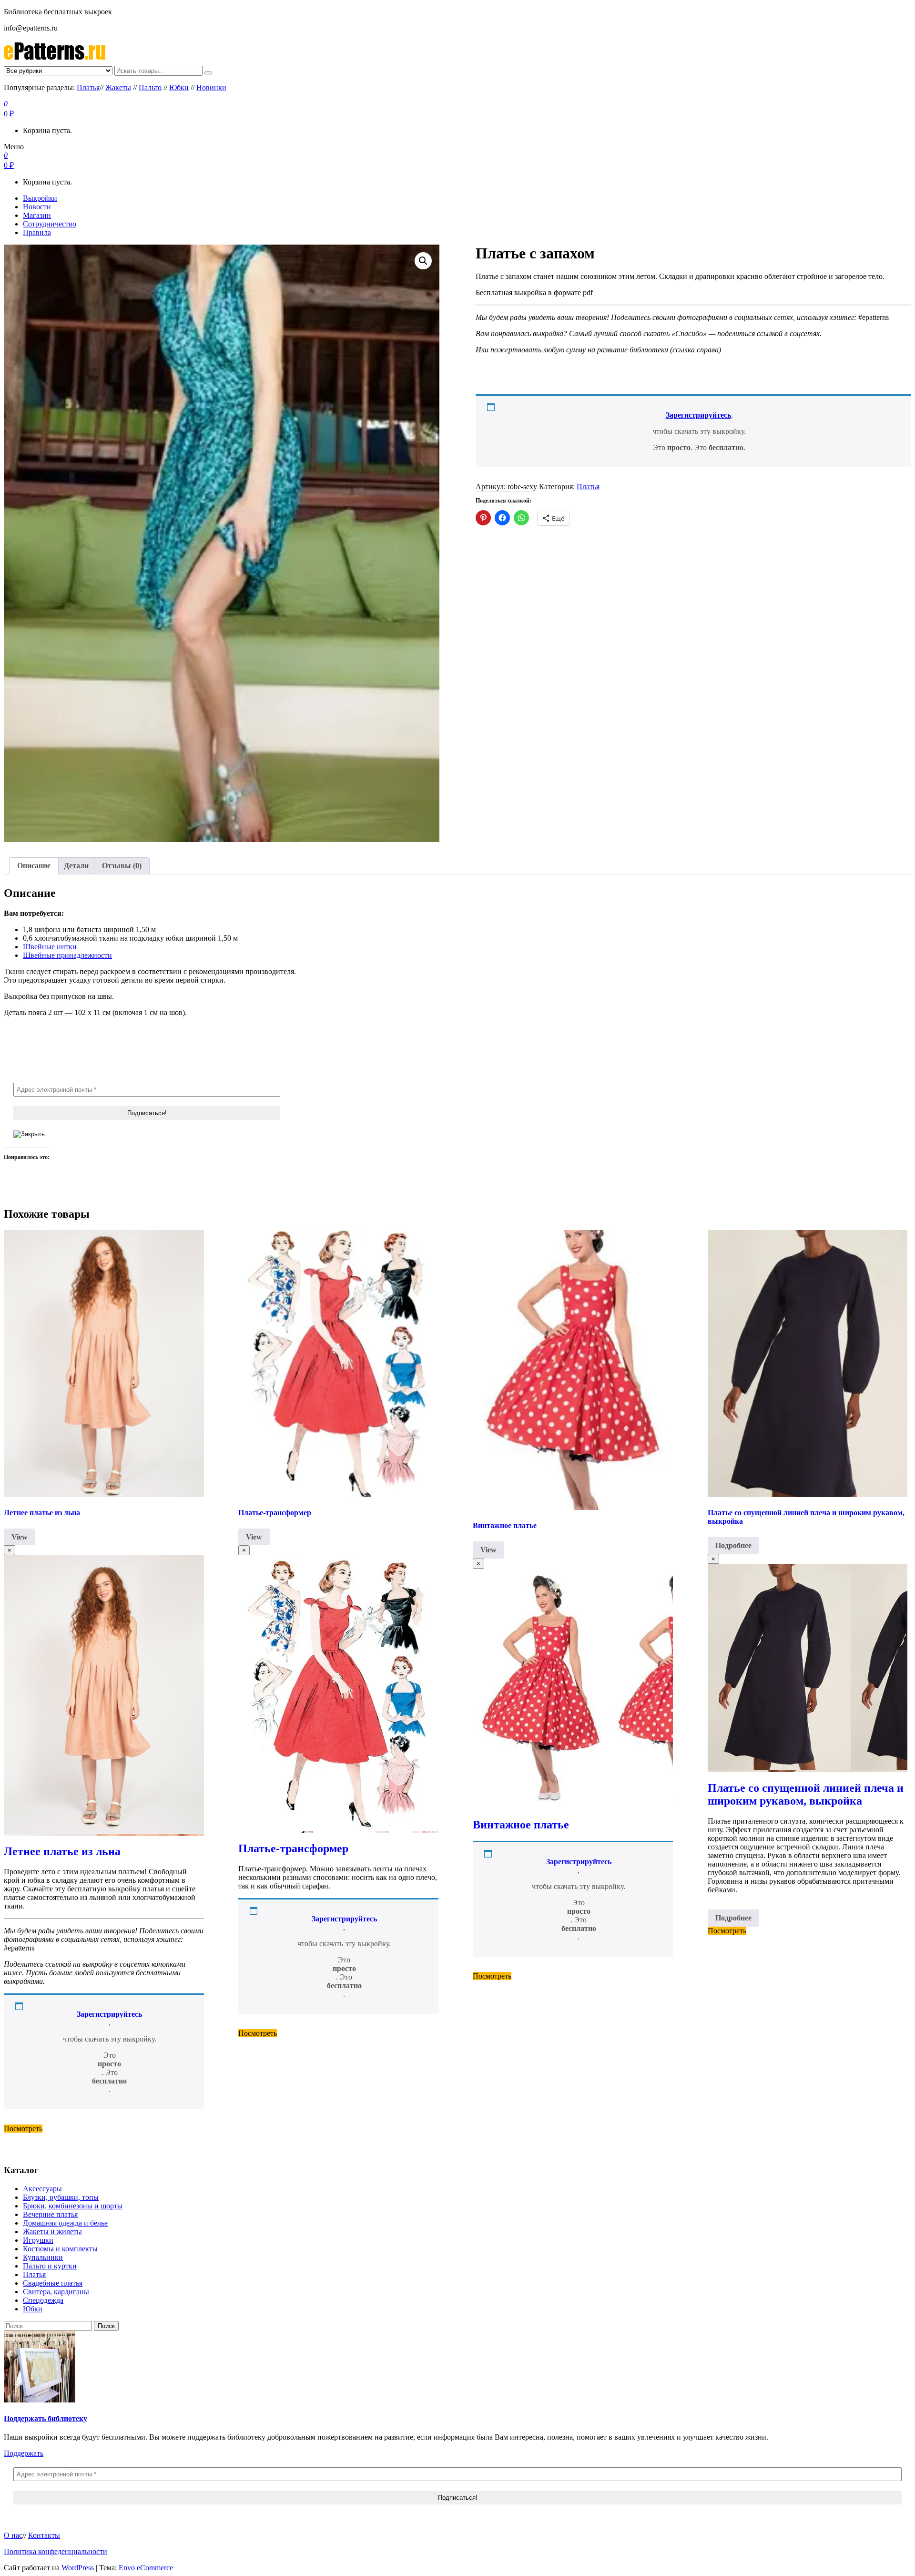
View (20, 1537)
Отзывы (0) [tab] (122, 866)
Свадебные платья (53, 2283)
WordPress (78, 2568)
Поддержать (24, 2453)
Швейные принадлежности (67, 955)
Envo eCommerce (146, 2568)
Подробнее (733, 1545)
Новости (37, 207)
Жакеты (118, 87)
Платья (88, 87)
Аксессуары (42, 2189)
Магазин (37, 215)
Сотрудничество (50, 224)
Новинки (211, 87)
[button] (423, 261)
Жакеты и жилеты (52, 2232)
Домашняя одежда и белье (65, 2223)
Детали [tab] (76, 866)
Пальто (150, 87)
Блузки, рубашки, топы (61, 2197)
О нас (13, 2535)
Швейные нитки (50, 947)
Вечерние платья (50, 2214)
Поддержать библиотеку (46, 2418)
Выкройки (40, 198)
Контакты (44, 2535)
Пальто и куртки (50, 2266)
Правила (37, 232)
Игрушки (38, 2240)
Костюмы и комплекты (60, 2249)
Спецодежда (43, 2300)
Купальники (43, 2257)
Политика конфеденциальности (56, 2551)
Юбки (179, 87)
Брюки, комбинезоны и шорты (73, 2206)
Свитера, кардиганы (56, 2292)
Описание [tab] (34, 866)
